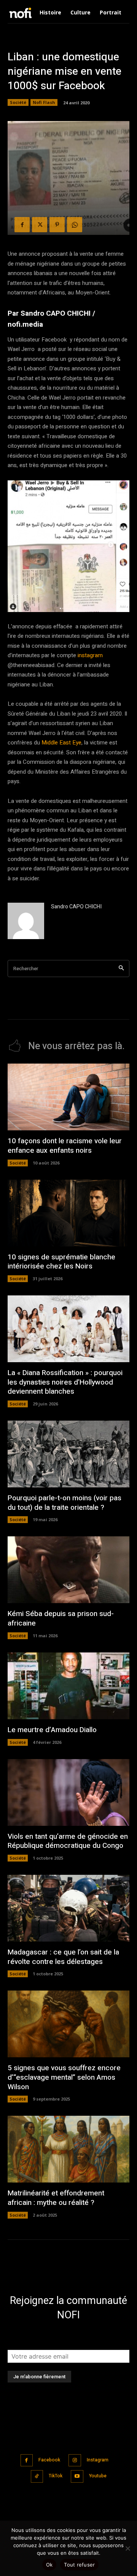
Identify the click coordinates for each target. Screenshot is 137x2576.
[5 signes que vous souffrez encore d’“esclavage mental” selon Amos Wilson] (68, 2024)
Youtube (98, 2476)
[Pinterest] (57, 225)
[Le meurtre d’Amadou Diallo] (68, 1686)
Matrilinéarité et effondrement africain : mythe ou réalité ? (56, 2198)
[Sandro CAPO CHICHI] (26, 921)
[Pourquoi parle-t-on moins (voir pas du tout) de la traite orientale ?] (68, 1454)
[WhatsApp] (75, 225)
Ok (49, 2565)
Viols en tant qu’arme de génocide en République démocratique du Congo (68, 1841)
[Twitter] (40, 225)
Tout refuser (79, 2565)
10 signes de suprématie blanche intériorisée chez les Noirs (61, 1262)
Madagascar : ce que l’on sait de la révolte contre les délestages (63, 1957)
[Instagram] (75, 2460)
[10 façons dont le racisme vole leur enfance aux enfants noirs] (68, 1097)
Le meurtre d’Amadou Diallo (52, 1730)
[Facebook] (22, 225)
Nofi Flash (44, 102)
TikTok (56, 2476)
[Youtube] (77, 2476)
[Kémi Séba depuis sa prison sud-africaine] (68, 1570)
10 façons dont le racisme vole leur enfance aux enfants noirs (65, 1146)
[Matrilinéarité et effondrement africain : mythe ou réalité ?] (68, 2149)
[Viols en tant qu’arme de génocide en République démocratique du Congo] (68, 1792)
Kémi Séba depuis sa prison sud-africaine (61, 1618)
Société (18, 102)
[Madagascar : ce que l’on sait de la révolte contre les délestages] (68, 1908)
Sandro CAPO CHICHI (76, 907)
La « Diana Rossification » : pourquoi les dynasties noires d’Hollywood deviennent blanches (65, 1382)
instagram (90, 655)
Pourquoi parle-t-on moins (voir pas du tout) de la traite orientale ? (65, 1503)
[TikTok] (37, 2476)
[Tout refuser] (127, 2548)
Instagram (98, 2460)
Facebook (49, 2460)
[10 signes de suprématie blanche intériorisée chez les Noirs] (68, 1213)
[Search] (121, 969)
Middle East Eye (61, 743)
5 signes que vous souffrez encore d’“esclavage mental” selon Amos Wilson (64, 2077)
